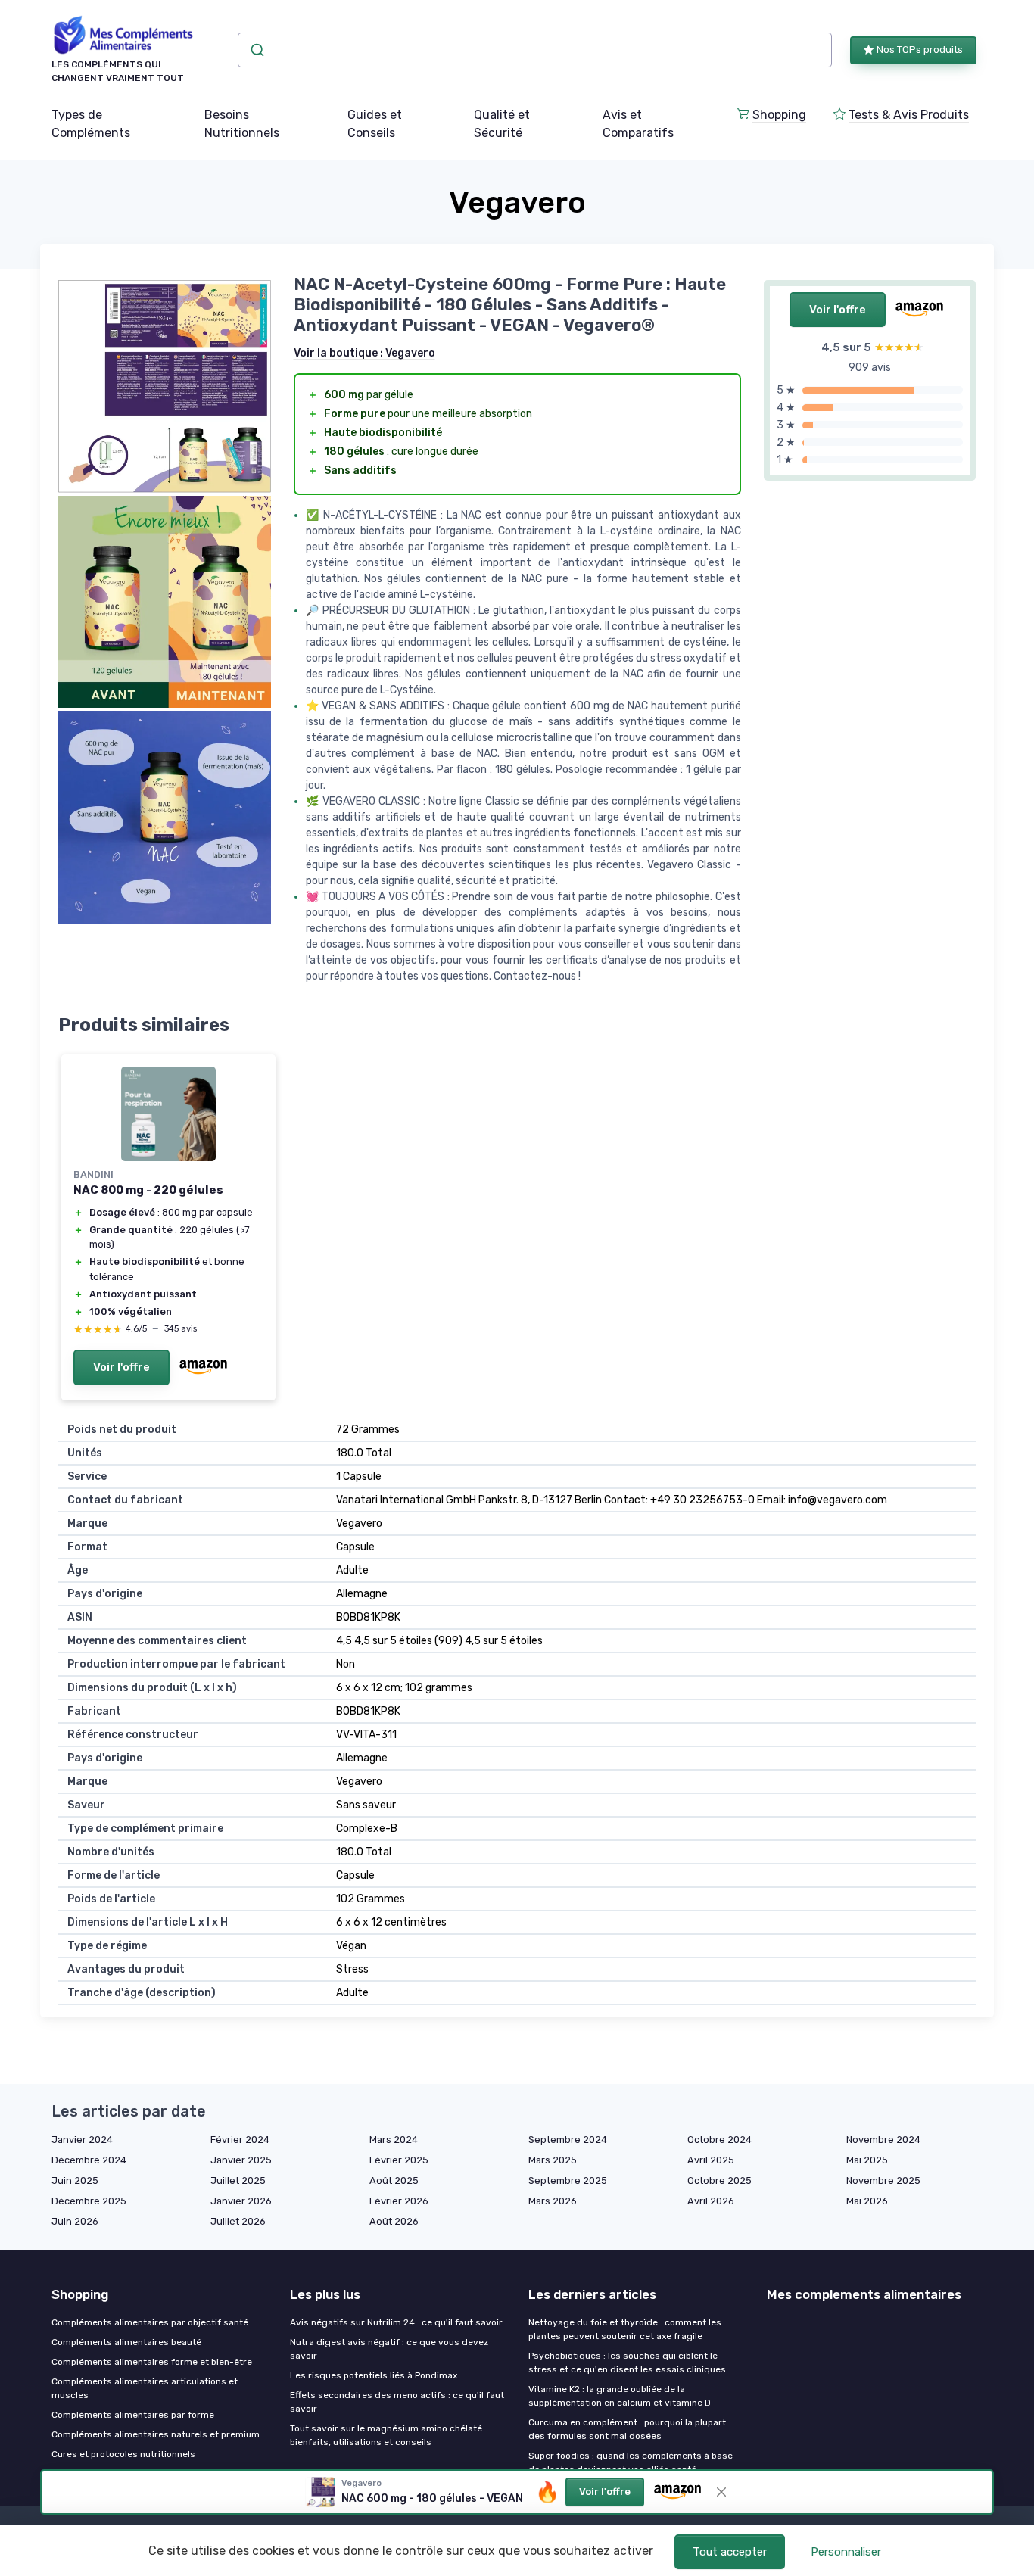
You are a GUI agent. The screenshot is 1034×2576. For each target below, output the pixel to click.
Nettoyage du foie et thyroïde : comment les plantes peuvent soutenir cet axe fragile (625, 2329)
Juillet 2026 (238, 2221)
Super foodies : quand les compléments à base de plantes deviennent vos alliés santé (631, 2462)
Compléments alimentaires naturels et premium (156, 2434)
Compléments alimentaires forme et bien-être (152, 2362)
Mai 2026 (867, 2201)
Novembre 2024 (883, 2140)
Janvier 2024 (82, 2140)
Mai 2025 (867, 2160)
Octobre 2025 (719, 2180)
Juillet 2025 (238, 2180)
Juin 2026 (75, 2221)
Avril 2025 (711, 2160)
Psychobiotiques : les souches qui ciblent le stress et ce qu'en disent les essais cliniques (627, 2363)
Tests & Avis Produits (909, 115)
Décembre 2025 (89, 2201)
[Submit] (256, 50)
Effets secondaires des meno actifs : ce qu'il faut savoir (397, 2402)
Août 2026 (394, 2221)
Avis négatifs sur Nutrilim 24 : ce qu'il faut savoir (396, 2322)
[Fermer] (721, 2492)
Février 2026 (399, 2201)
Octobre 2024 (719, 2140)
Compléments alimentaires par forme (133, 2415)
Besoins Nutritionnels (242, 124)
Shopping (779, 115)
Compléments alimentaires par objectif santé (150, 2322)
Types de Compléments (91, 124)
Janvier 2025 (241, 2160)
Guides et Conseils (375, 124)
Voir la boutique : (364, 353)
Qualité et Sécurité (502, 124)
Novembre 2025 (883, 2180)
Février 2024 (240, 2140)
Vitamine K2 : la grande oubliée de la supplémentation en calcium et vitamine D (620, 2396)
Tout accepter (730, 2552)
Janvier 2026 (241, 2201)
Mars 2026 (553, 2201)
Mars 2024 (394, 2140)
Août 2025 (394, 2180)
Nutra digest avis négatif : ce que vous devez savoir (389, 2349)
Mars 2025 (553, 2160)
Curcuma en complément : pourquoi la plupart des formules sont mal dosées (627, 2429)
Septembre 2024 (568, 2140)
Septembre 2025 (568, 2180)
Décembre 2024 (89, 2160)
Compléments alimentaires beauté (126, 2342)
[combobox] (535, 50)
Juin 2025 (75, 2180)
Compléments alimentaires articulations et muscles (145, 2388)
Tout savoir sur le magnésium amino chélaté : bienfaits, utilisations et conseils (388, 2435)
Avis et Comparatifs (638, 124)
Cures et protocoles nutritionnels (123, 2454)
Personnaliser (846, 2552)
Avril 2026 (711, 2201)
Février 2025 (399, 2160)
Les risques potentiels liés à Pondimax (374, 2375)
